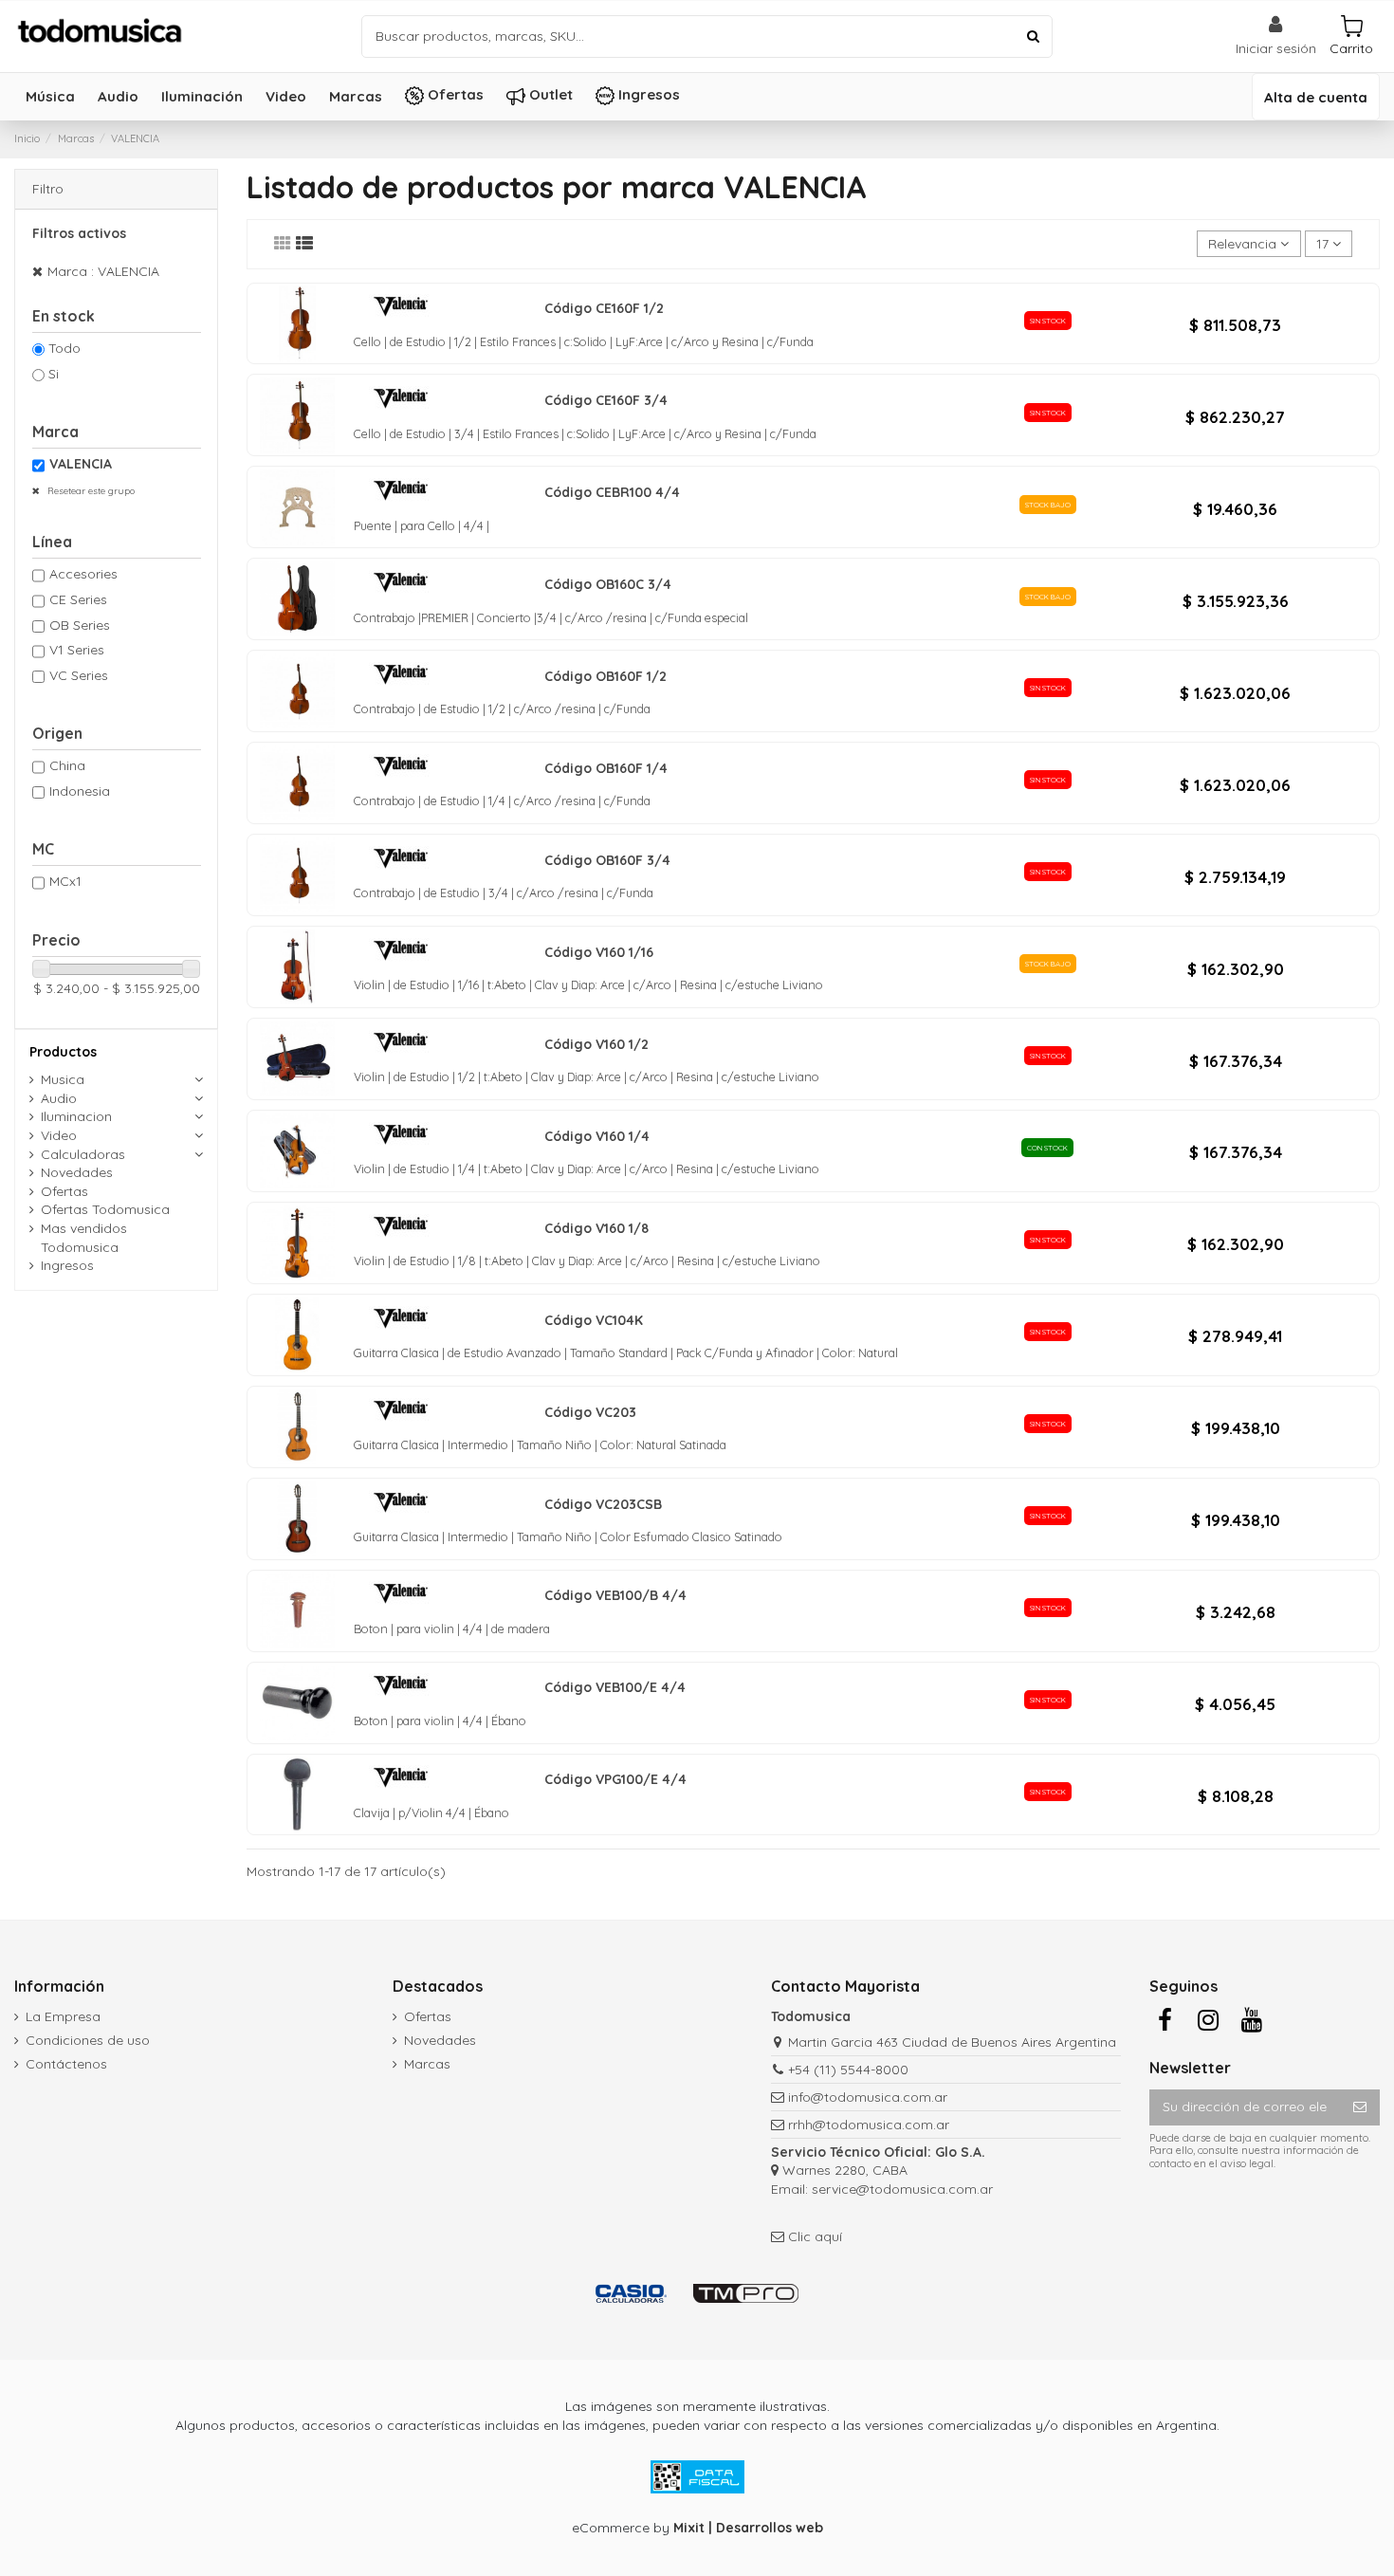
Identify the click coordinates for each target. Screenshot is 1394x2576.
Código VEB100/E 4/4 (615, 1687)
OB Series (80, 625)
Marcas (427, 2064)
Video (59, 1135)
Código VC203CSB (603, 1504)
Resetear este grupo (90, 491)
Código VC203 (590, 1412)
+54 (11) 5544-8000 (848, 2070)
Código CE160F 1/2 (604, 308)
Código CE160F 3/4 (606, 400)
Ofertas (64, 1191)
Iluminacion (76, 1116)
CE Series (78, 599)
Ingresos (67, 1265)
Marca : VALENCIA (103, 271)
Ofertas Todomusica (105, 1209)
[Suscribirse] (1360, 2107)
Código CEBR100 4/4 (612, 492)
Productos (63, 1052)
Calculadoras (83, 1154)
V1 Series (77, 650)
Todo (64, 348)
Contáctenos (66, 2064)
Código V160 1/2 (596, 1044)
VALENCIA (81, 464)
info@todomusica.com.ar (868, 2097)
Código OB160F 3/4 (607, 860)
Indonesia (80, 791)
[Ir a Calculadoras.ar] (631, 2293)
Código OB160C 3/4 (608, 584)
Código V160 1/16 (599, 952)
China (67, 765)
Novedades (77, 1172)
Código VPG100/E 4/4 (615, 1779)
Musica (63, 1079)
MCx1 (65, 881)
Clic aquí (815, 2236)
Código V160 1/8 (596, 1228)
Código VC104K (594, 1320)
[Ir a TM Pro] (746, 2293)
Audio (59, 1098)
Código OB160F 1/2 (605, 676)
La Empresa (63, 2016)
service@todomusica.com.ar (902, 2189)
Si (54, 374)
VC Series (79, 675)
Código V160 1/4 (597, 1136)
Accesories (83, 574)
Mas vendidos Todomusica (84, 1238)
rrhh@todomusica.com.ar (869, 2125)
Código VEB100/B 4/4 (615, 1595)
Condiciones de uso (88, 2040)
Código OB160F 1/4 (606, 768)
